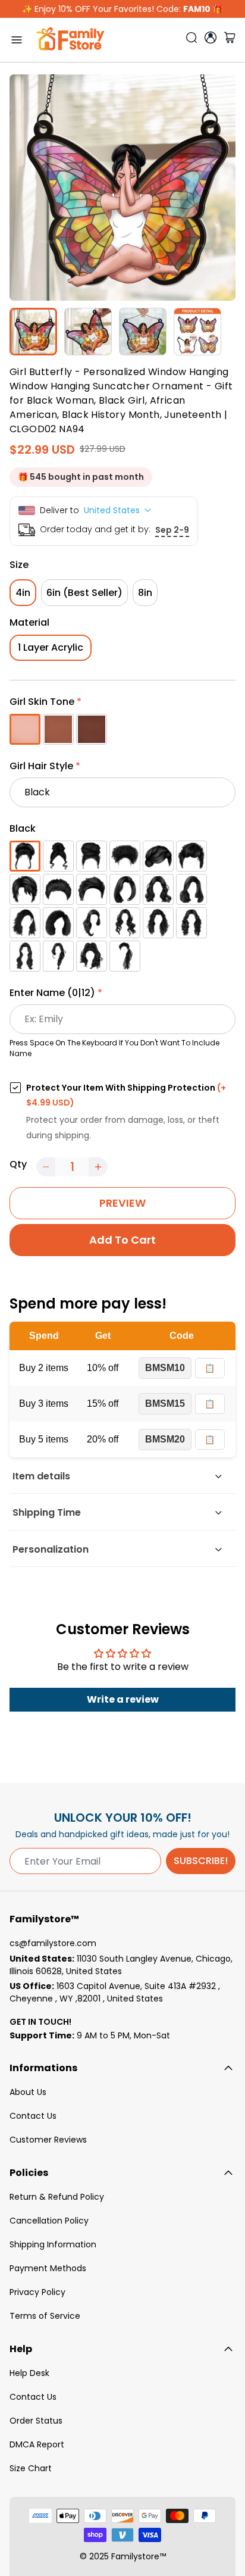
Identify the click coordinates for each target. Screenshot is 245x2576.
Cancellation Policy (49, 2221)
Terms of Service (45, 2316)
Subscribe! (201, 1861)
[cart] (230, 40)
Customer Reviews (48, 2140)
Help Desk (29, 2373)
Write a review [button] (123, 1699)
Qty (18, 1164)
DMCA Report (37, 2444)
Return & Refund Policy (57, 2197)
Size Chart (31, 2468)
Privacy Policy (37, 2292)
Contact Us (33, 2116)
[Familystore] (70, 40)
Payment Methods (48, 2268)
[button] (122, 704)
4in (23, 593)
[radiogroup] (122, 729)
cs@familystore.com (53, 1943)
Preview (122, 1203)
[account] (211, 38)
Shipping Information (53, 2244)
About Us (28, 2092)
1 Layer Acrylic (51, 647)
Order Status (36, 2421)
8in (145, 593)
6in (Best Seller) (84, 593)
